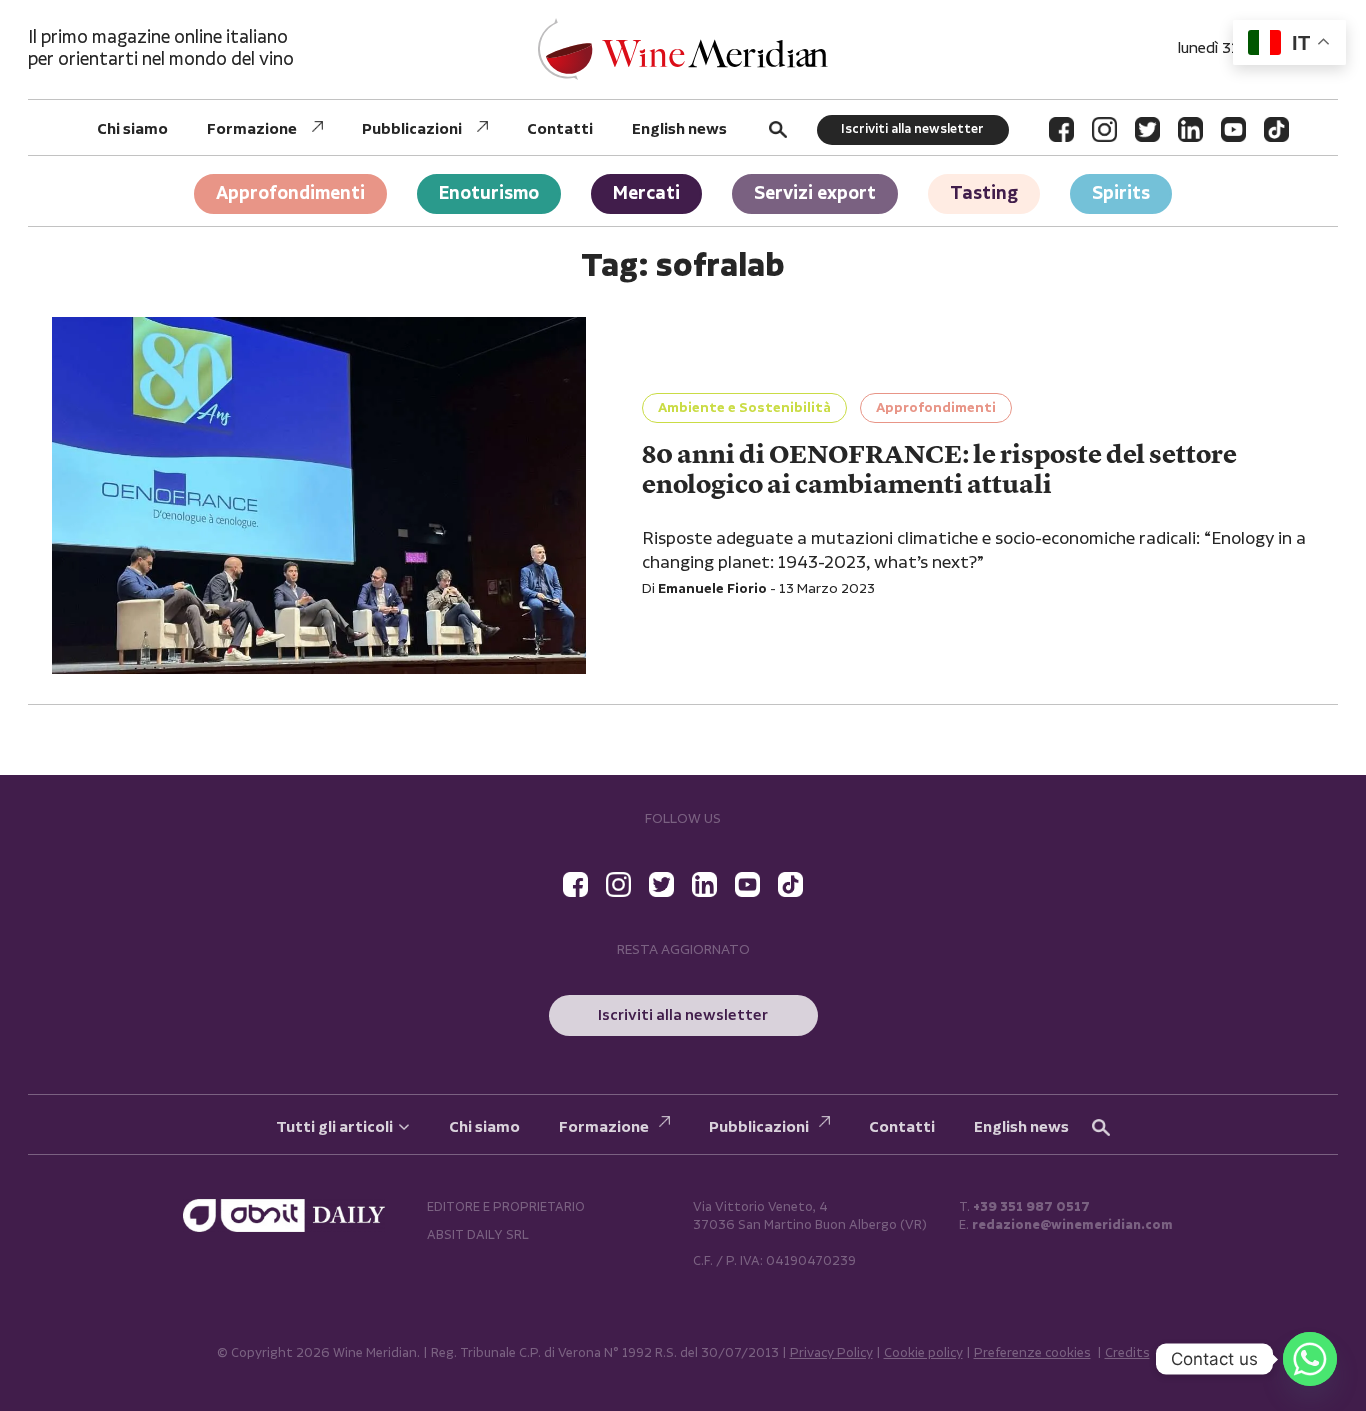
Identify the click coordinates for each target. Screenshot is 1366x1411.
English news (679, 129)
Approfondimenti (290, 193)
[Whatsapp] (1310, 1359)
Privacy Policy (831, 1353)
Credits (1127, 1353)
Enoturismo (489, 193)
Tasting (984, 193)
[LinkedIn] (1190, 129)
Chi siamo (132, 129)
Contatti (560, 129)
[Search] (778, 129)
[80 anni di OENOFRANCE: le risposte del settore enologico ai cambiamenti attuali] (319, 495)
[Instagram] (1104, 129)
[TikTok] (1276, 129)
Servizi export (815, 193)
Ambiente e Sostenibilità (744, 408)
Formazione (252, 129)
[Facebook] (1061, 129)
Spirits (1121, 193)
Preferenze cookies (1032, 1353)
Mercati (646, 193)
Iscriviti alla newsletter (912, 129)
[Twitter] (1147, 129)
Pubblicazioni (412, 129)
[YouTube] (1233, 129)
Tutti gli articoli (334, 1127)
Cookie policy (923, 1353)
